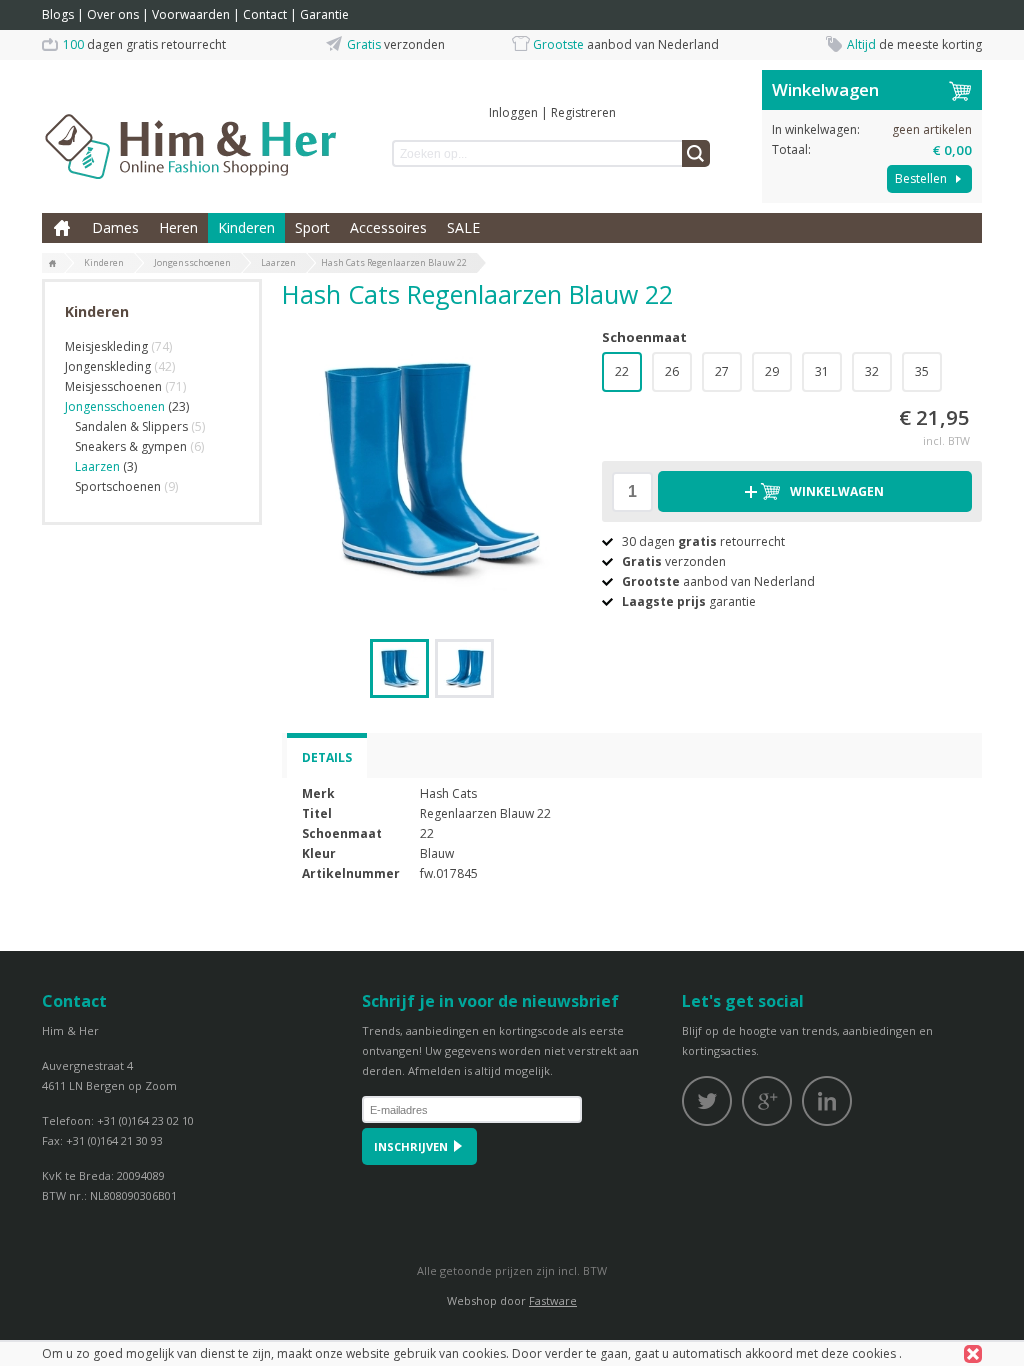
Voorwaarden (191, 14)
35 (922, 371)
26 (672, 371)
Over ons (113, 14)
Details (327, 757)
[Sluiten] (973, 1354)
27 (722, 371)
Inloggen (513, 112)
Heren (178, 227)
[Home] (53, 264)
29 (772, 371)
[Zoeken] (696, 153)
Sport (312, 227)
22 (622, 371)
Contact (265, 14)
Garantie (324, 14)
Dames (115, 227)
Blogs (58, 14)
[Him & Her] (192, 125)
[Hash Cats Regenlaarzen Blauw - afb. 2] (464, 668)
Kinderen (246, 227)
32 (872, 371)
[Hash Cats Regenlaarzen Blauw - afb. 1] (432, 469)
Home (62, 228)
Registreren (583, 112)
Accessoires (388, 227)
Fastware (553, 1300)
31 (822, 371)
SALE (463, 227)
